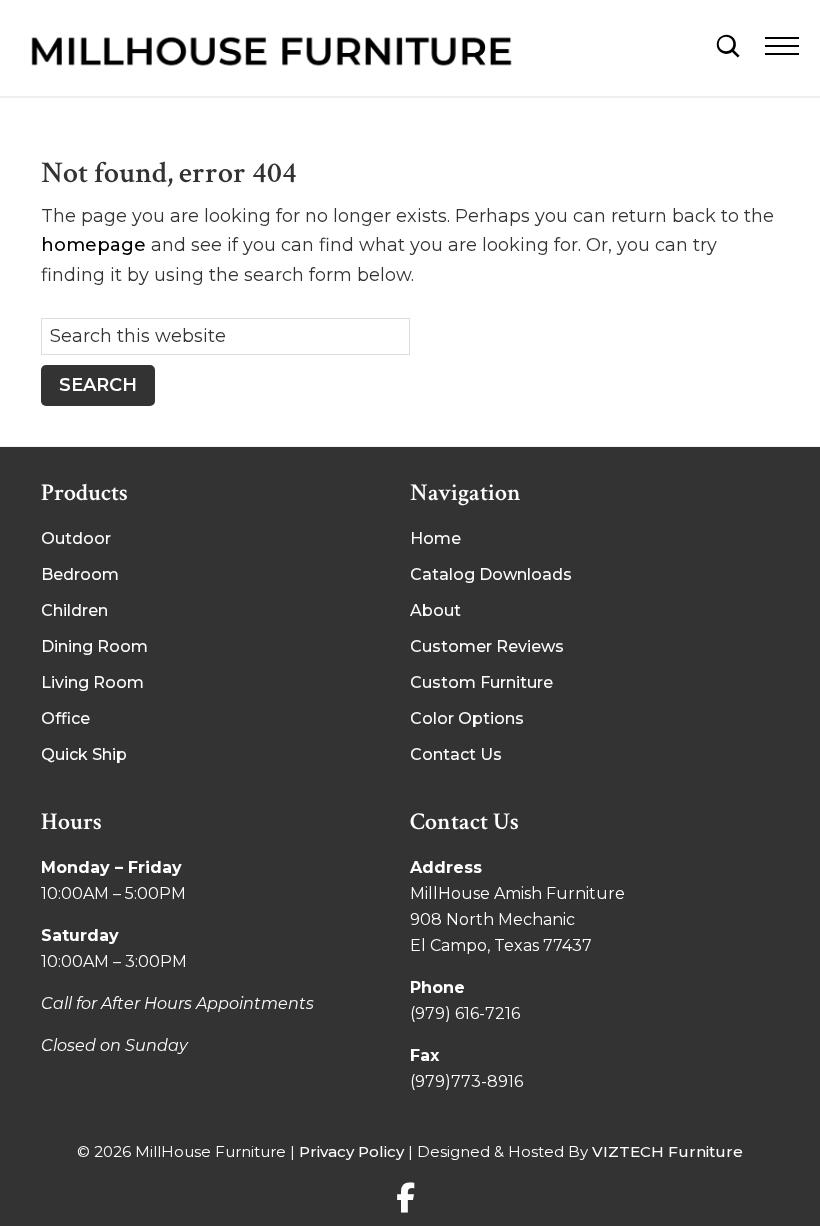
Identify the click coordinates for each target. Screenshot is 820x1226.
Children (74, 610)
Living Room (92, 682)
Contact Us (456, 754)
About (435, 610)
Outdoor (76, 538)
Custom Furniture (481, 682)
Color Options (467, 718)
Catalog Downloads (491, 574)
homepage (93, 245)
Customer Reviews (487, 646)
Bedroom (80, 574)
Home (435, 538)
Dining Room (94, 646)
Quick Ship (84, 754)
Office (65, 718)
